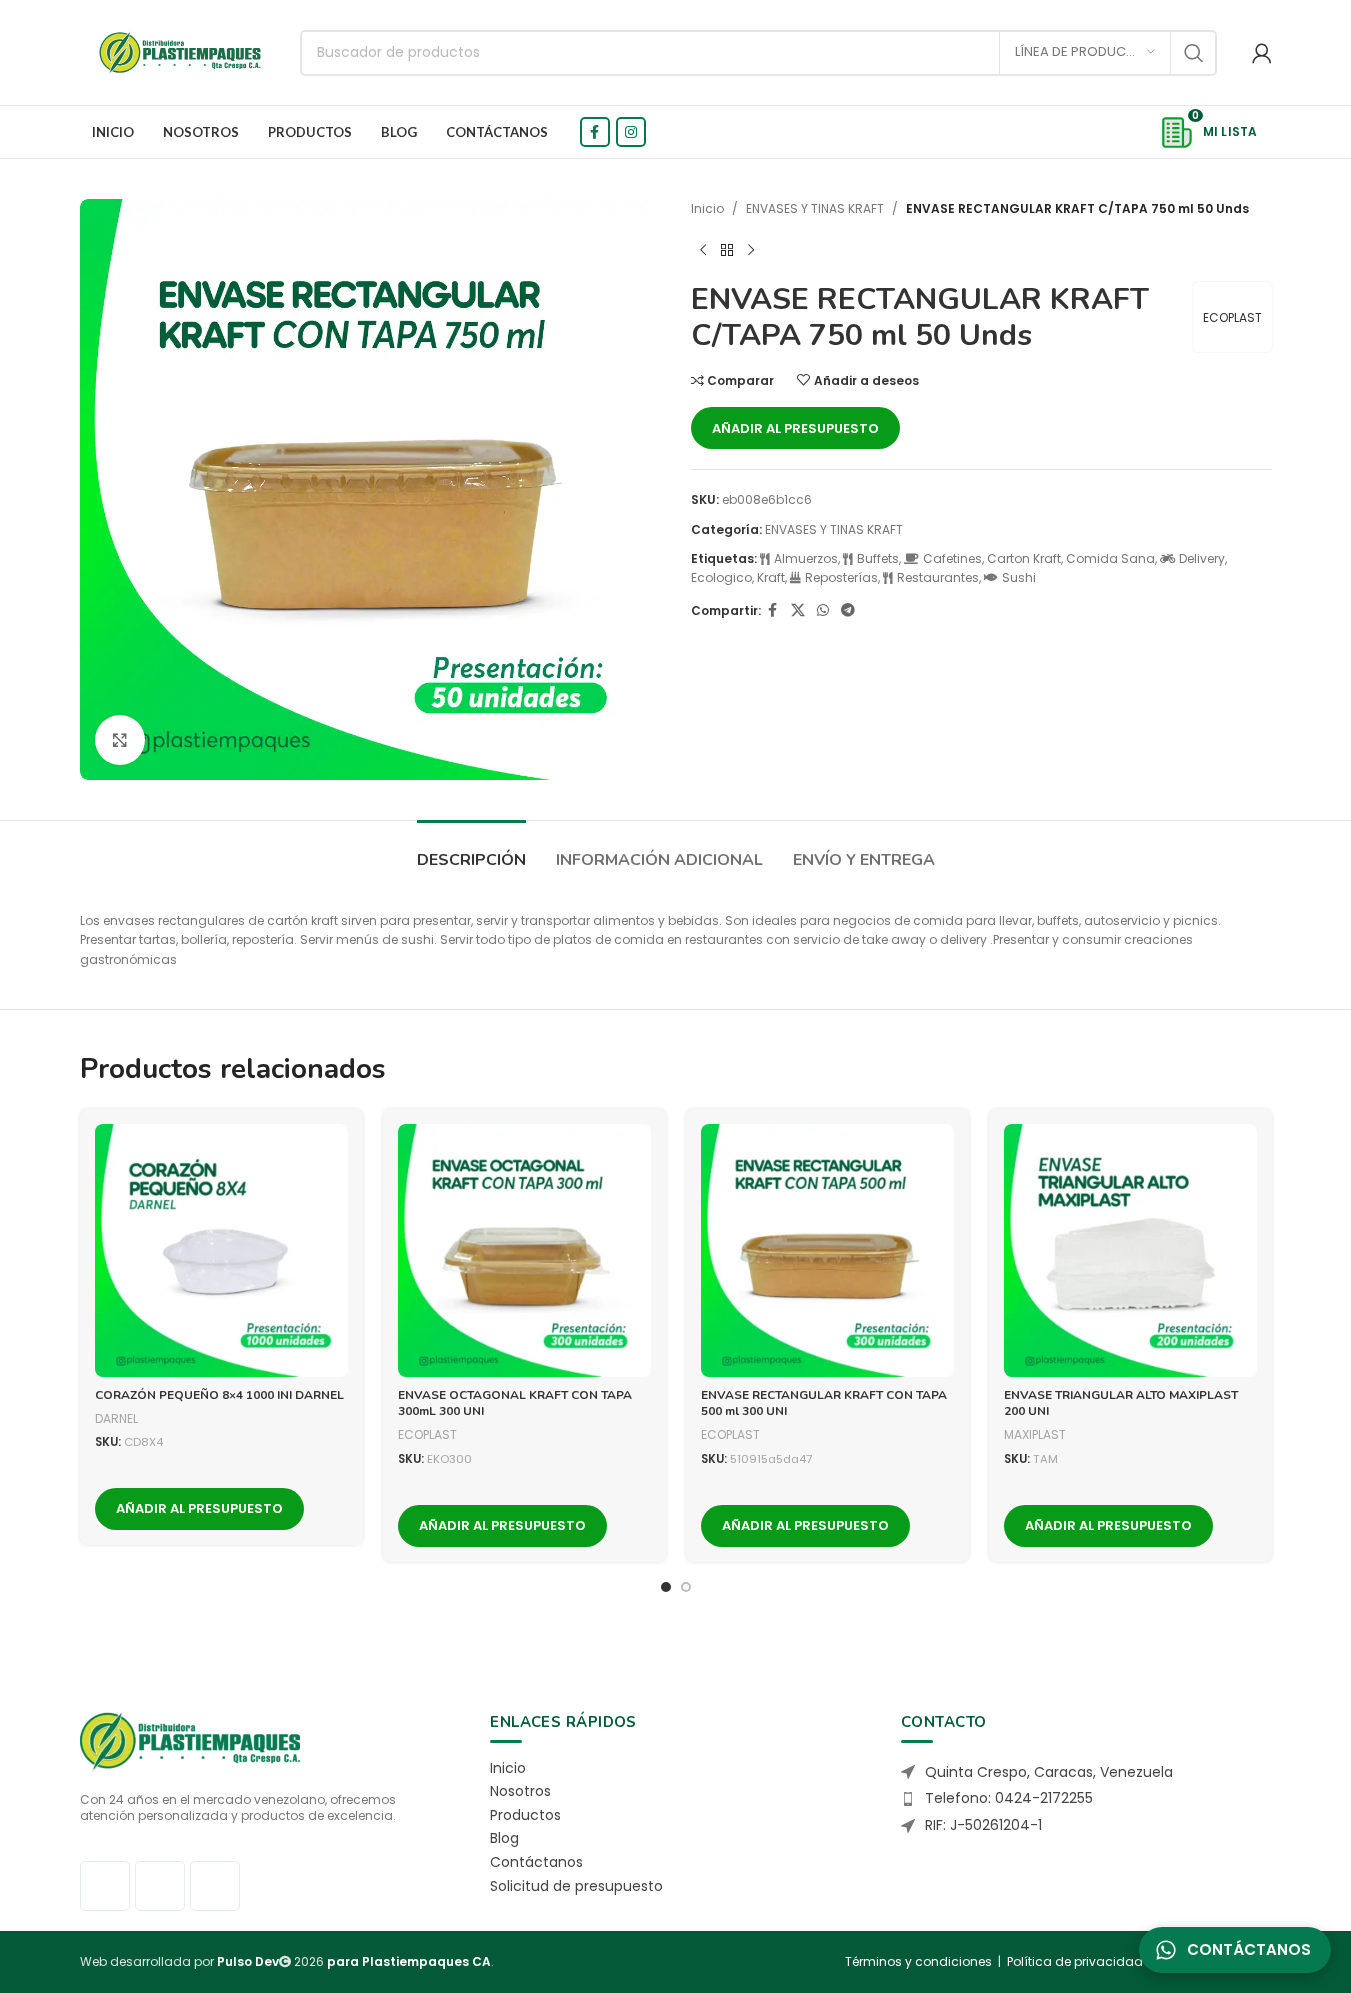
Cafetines (952, 558)
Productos (525, 1815)
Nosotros (520, 1791)
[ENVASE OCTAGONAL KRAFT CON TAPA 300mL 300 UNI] (524, 1250)
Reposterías (841, 577)
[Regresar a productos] (727, 250)
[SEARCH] (1194, 53)
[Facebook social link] (595, 132)
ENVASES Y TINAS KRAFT (815, 208)
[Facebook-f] (105, 1886)
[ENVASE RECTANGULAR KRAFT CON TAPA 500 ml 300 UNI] (827, 1250)
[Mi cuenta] (1262, 53)
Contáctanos (536, 1862)
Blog (504, 1838)
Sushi (1019, 577)
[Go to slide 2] (686, 1587)
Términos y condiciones (918, 1961)
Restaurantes (938, 577)
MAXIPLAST (1035, 1434)
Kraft (771, 577)
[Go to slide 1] (666, 1587)
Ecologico (721, 577)
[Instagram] (160, 1886)
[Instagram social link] (631, 132)
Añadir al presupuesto (795, 428)
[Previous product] (703, 250)
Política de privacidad (1075, 1961)
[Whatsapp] (215, 1886)
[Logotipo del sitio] (180, 51)
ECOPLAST (1232, 317)
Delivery (1202, 558)
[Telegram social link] (848, 610)
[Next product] (751, 250)
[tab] (471, 850)
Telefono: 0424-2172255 (1009, 1798)
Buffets (878, 558)
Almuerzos (806, 558)
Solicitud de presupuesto (576, 1886)
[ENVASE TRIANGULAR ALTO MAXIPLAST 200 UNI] (1130, 1250)
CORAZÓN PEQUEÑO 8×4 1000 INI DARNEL (219, 1395)
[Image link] (190, 1740)
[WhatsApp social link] (823, 610)
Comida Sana (1110, 558)
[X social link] (798, 610)
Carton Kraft (1024, 558)
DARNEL (116, 1418)
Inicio (707, 208)
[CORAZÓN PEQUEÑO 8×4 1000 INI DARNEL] (221, 1250)
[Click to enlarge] (120, 740)
